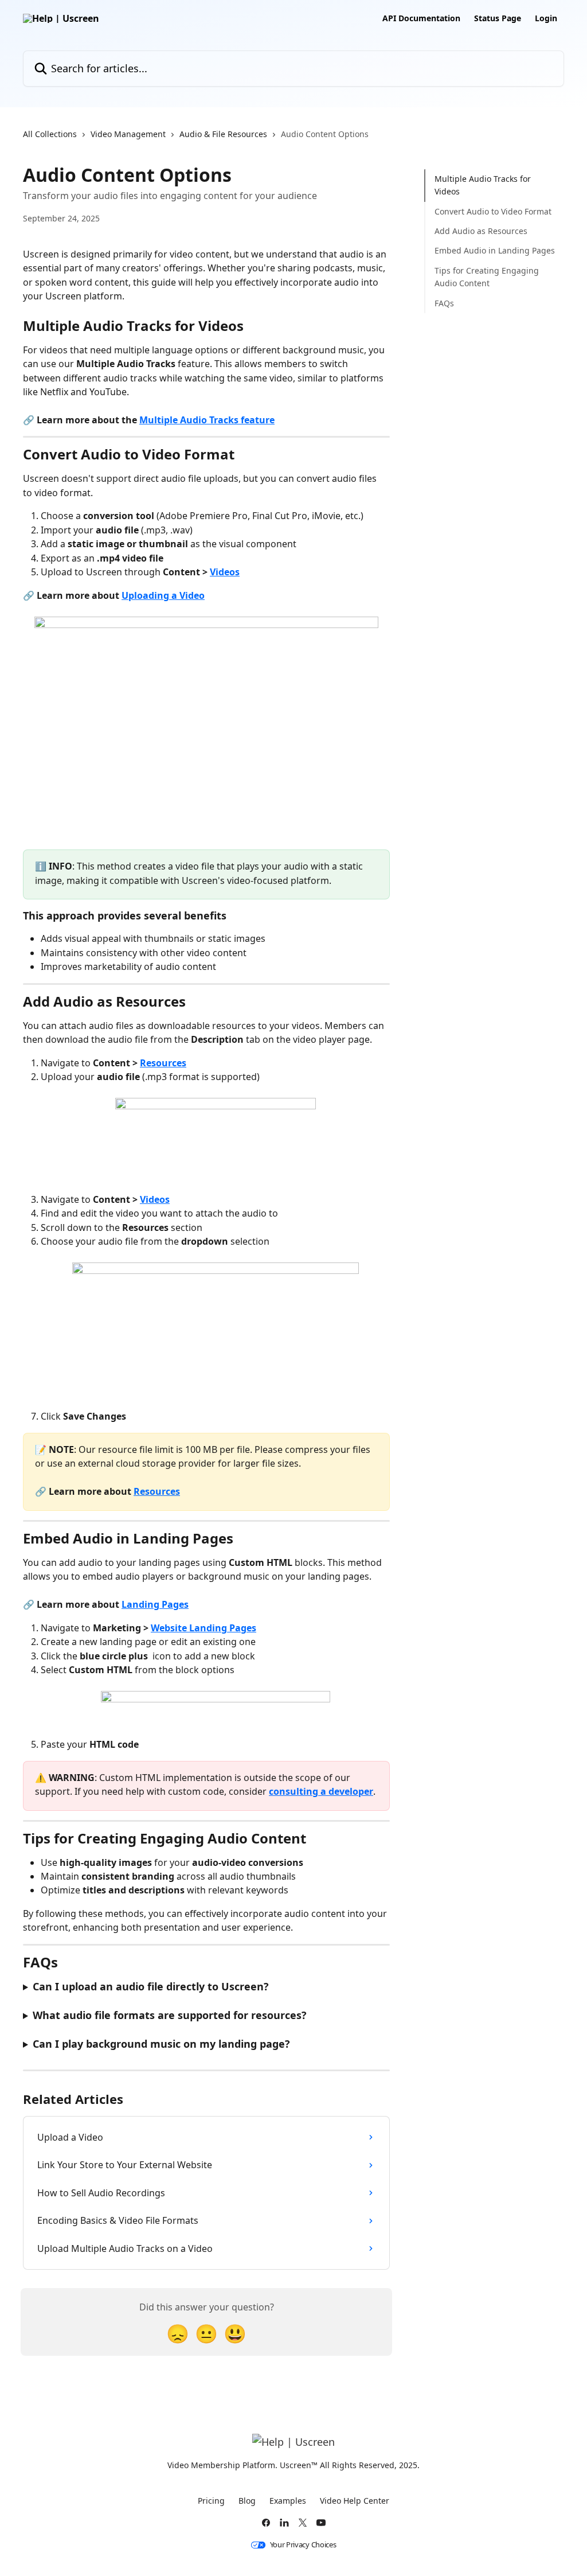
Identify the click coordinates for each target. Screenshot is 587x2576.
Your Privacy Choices (303, 2545)
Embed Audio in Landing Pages (495, 250)
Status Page (498, 18)
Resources (163, 1063)
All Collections (50, 134)
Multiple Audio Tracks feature (207, 420)
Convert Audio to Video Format (493, 211)
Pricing (211, 2501)
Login (546, 18)
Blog (247, 2501)
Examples (288, 2501)
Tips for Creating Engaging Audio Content (487, 277)
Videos (225, 572)
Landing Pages (155, 1604)
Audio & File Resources (223, 134)
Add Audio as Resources (481, 231)
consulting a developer (321, 1791)
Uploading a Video (163, 595)
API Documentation (421, 18)
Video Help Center (355, 2501)
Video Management (128, 134)
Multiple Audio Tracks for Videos (483, 185)
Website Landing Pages (204, 1628)
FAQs (444, 303)
